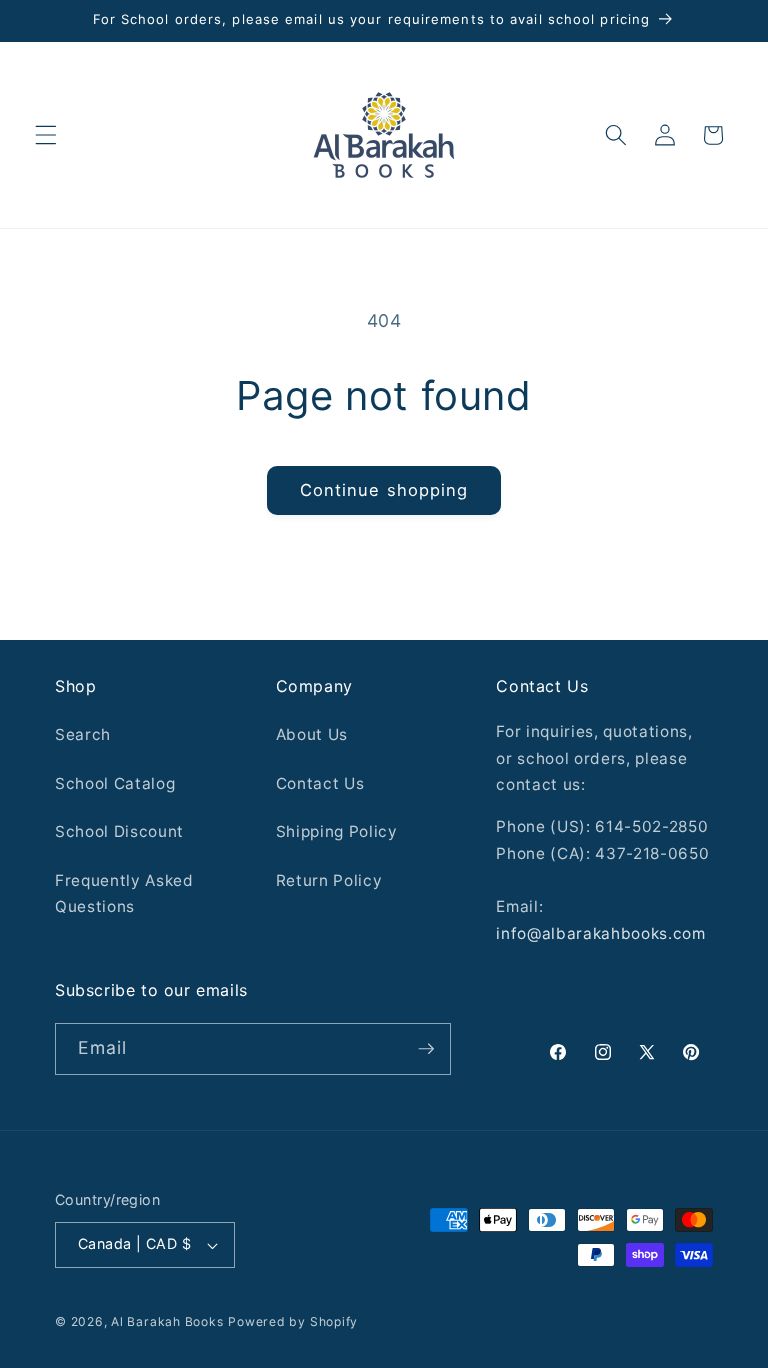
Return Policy (329, 880)
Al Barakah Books (167, 1321)
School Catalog (115, 783)
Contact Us (320, 783)
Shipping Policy (337, 831)
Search (83, 734)
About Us (312, 734)
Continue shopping (384, 490)
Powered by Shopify (293, 1321)
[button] (46, 135)
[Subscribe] (426, 1049)
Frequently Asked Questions (124, 894)
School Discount (119, 831)
